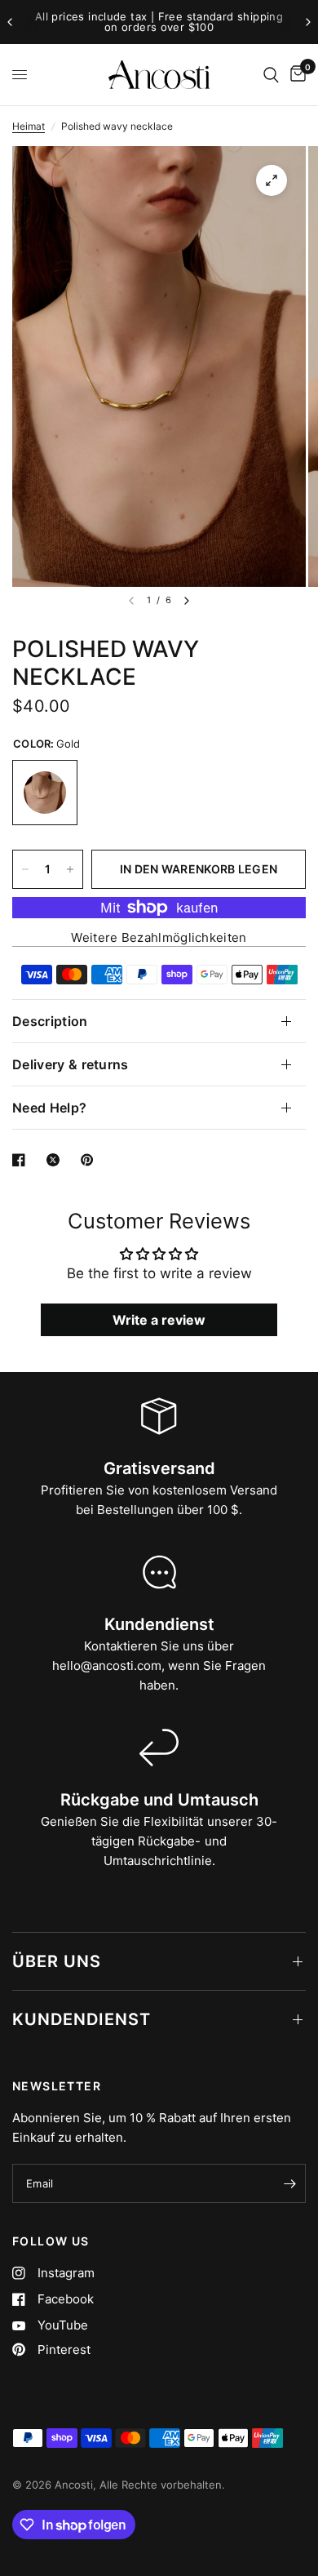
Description (50, 1021)
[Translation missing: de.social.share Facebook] (22, 1160)
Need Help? (49, 1108)
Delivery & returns (71, 1064)
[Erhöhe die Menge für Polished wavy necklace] (70, 869)
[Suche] (271, 75)
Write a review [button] (159, 1320)
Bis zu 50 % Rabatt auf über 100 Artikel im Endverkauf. (188, 22)
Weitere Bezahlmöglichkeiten (159, 937)
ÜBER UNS (57, 1961)
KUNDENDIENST (82, 2019)
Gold (45, 793)
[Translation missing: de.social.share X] (56, 1160)
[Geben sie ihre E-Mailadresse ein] (289, 2183)
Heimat (29, 126)
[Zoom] (272, 180)
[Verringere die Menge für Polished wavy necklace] (25, 869)
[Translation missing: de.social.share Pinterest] (91, 1160)
